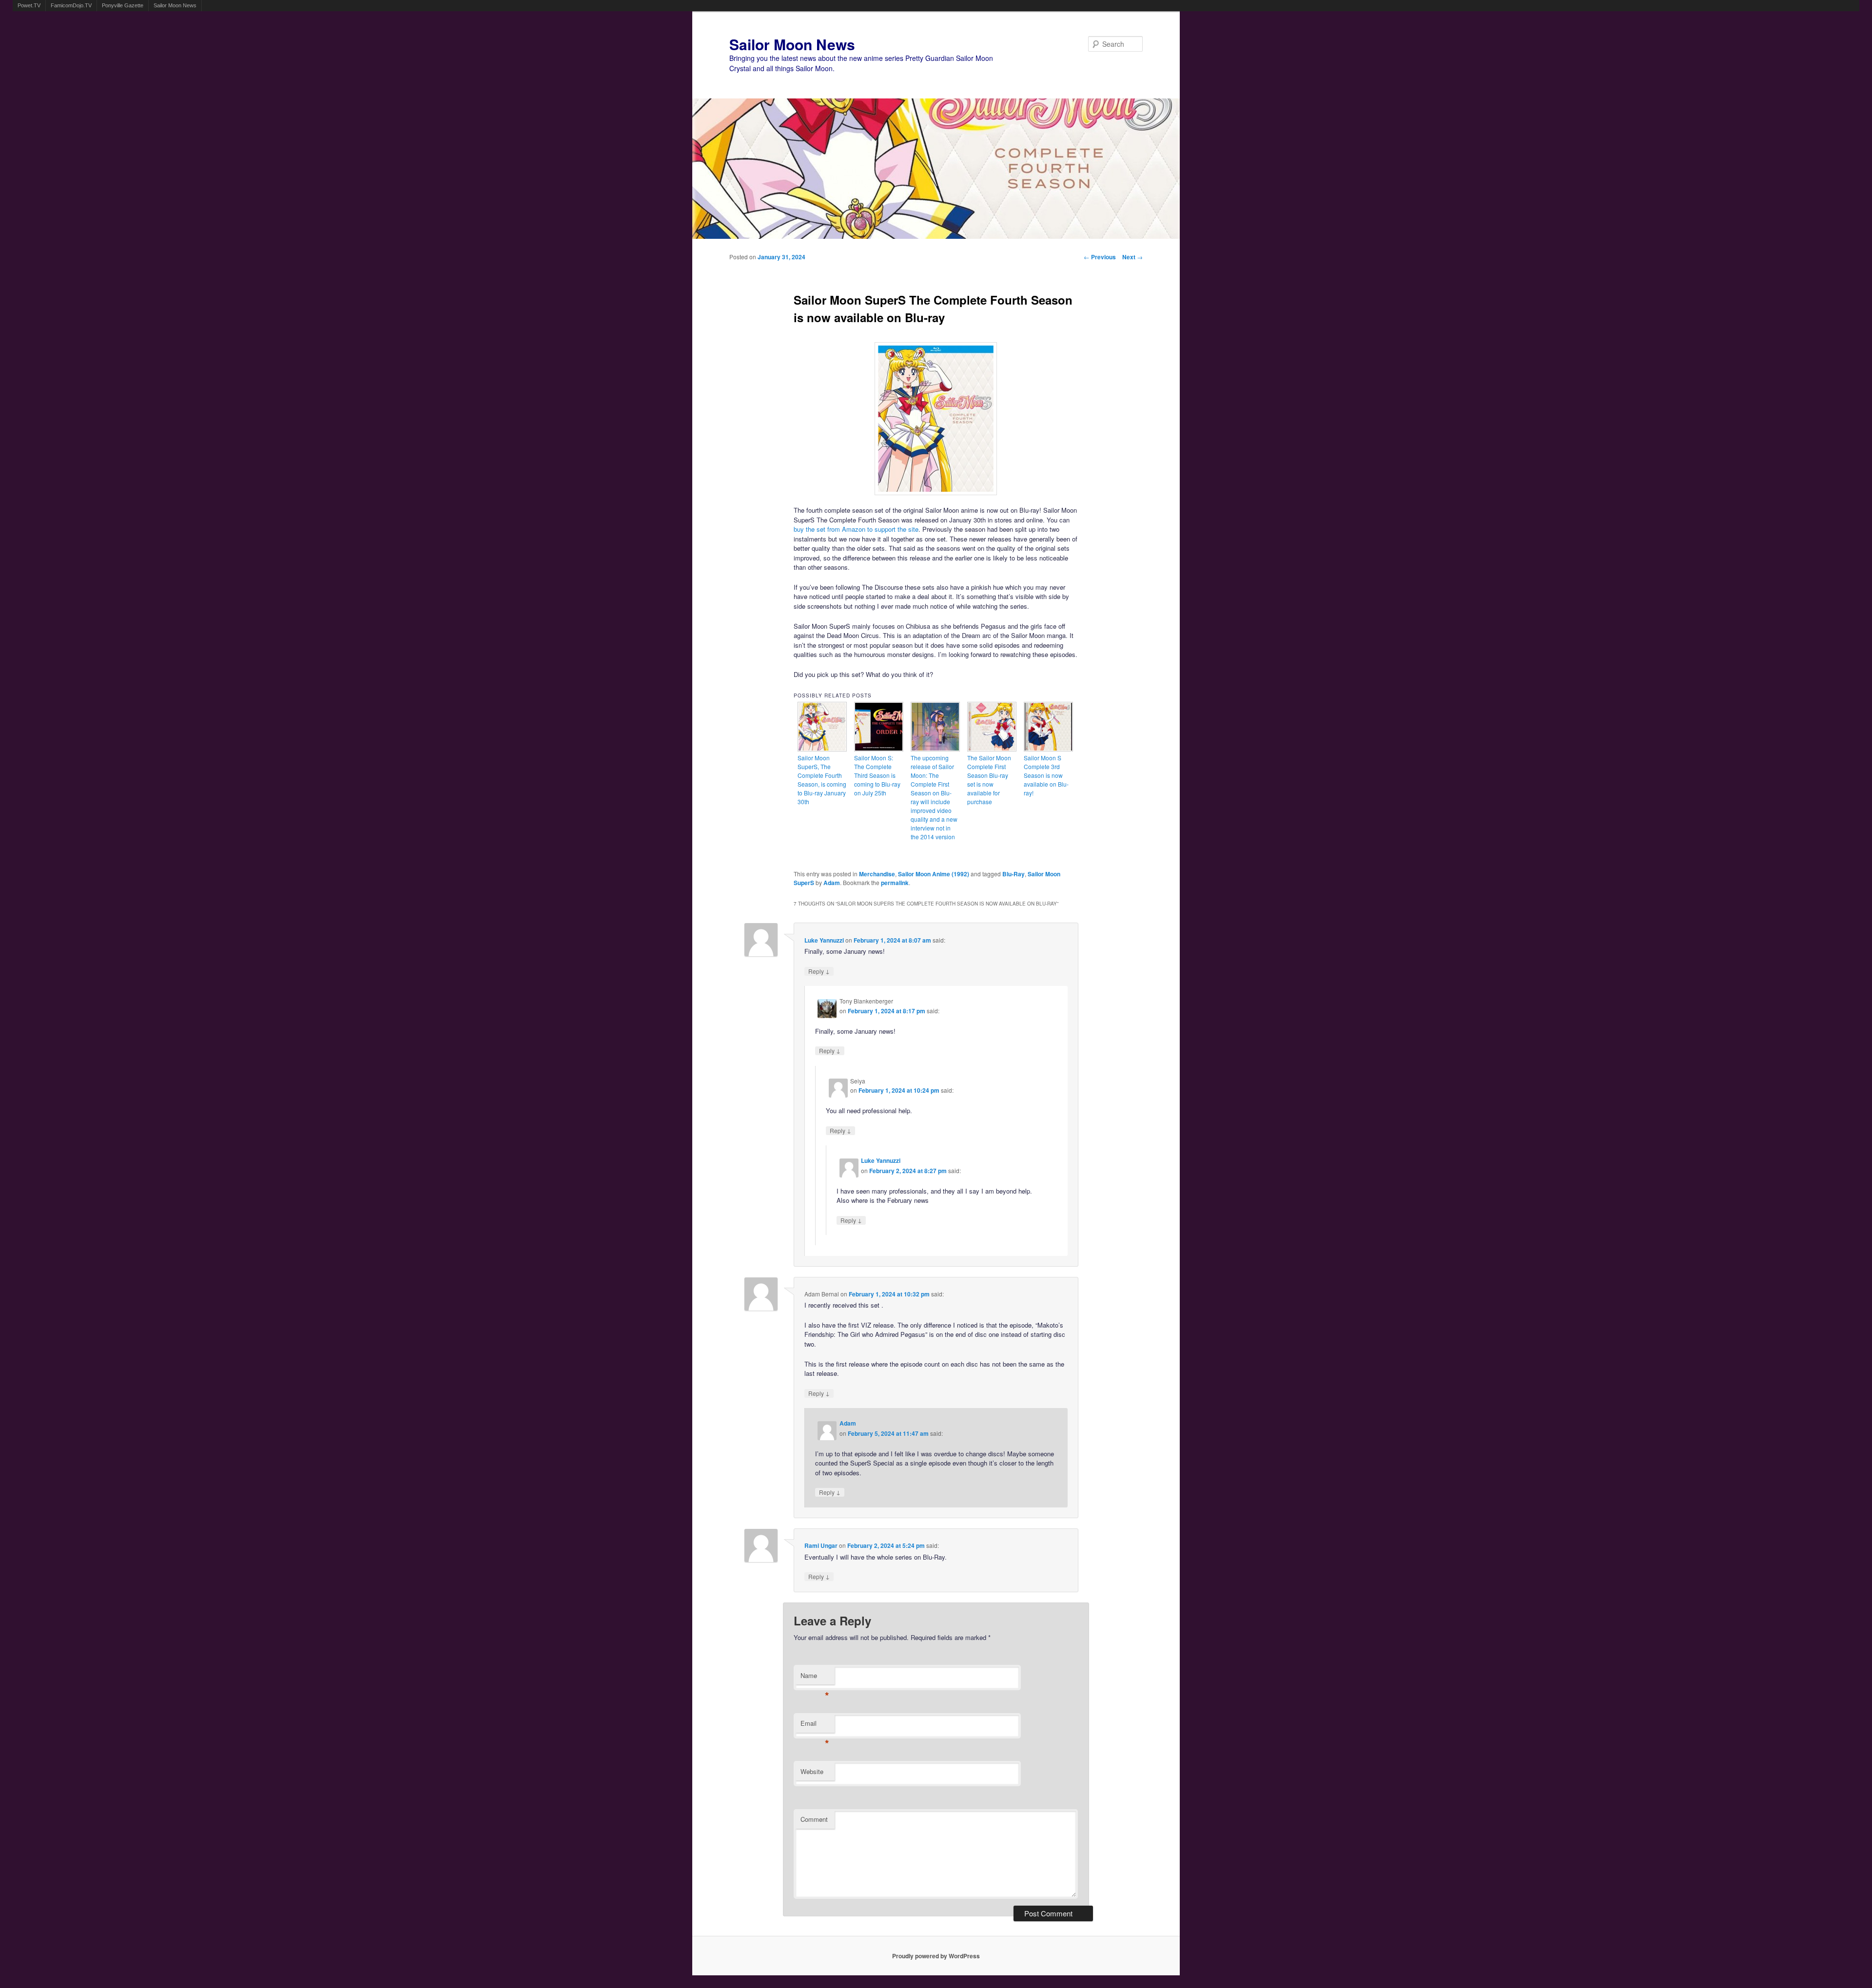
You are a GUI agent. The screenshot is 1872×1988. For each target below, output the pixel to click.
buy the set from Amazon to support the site (856, 529)
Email (815, 1726)
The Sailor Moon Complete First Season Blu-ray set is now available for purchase (989, 780)
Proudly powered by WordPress (936, 1956)
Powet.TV (29, 5)
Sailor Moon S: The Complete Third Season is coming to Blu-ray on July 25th (877, 775)
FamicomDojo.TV (71, 5)
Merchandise (877, 874)
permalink (895, 883)
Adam (832, 883)
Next (1132, 257)
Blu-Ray (1014, 874)
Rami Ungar (821, 1545)
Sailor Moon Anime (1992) (934, 874)
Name (815, 1678)
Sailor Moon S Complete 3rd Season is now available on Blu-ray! (1046, 775)
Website (812, 1771)
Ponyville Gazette (123, 5)
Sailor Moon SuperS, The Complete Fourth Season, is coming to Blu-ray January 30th (822, 780)
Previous (1100, 257)
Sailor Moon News (175, 5)
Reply (819, 971)
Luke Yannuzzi (824, 940)
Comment (814, 1819)
